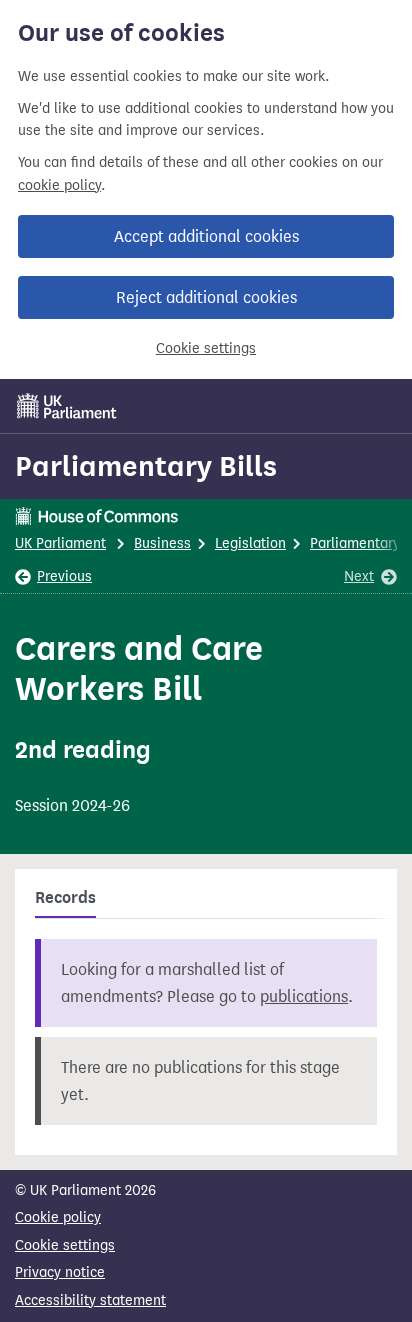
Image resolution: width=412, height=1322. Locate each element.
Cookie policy (58, 1217)
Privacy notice (60, 1272)
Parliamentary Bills (146, 466)
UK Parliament (60, 543)
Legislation (250, 543)
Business (162, 543)
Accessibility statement (90, 1300)
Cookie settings (206, 348)
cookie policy (59, 185)
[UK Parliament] (67, 406)
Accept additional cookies (206, 236)
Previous (64, 576)
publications (304, 996)
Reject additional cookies (206, 297)
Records (65, 898)
